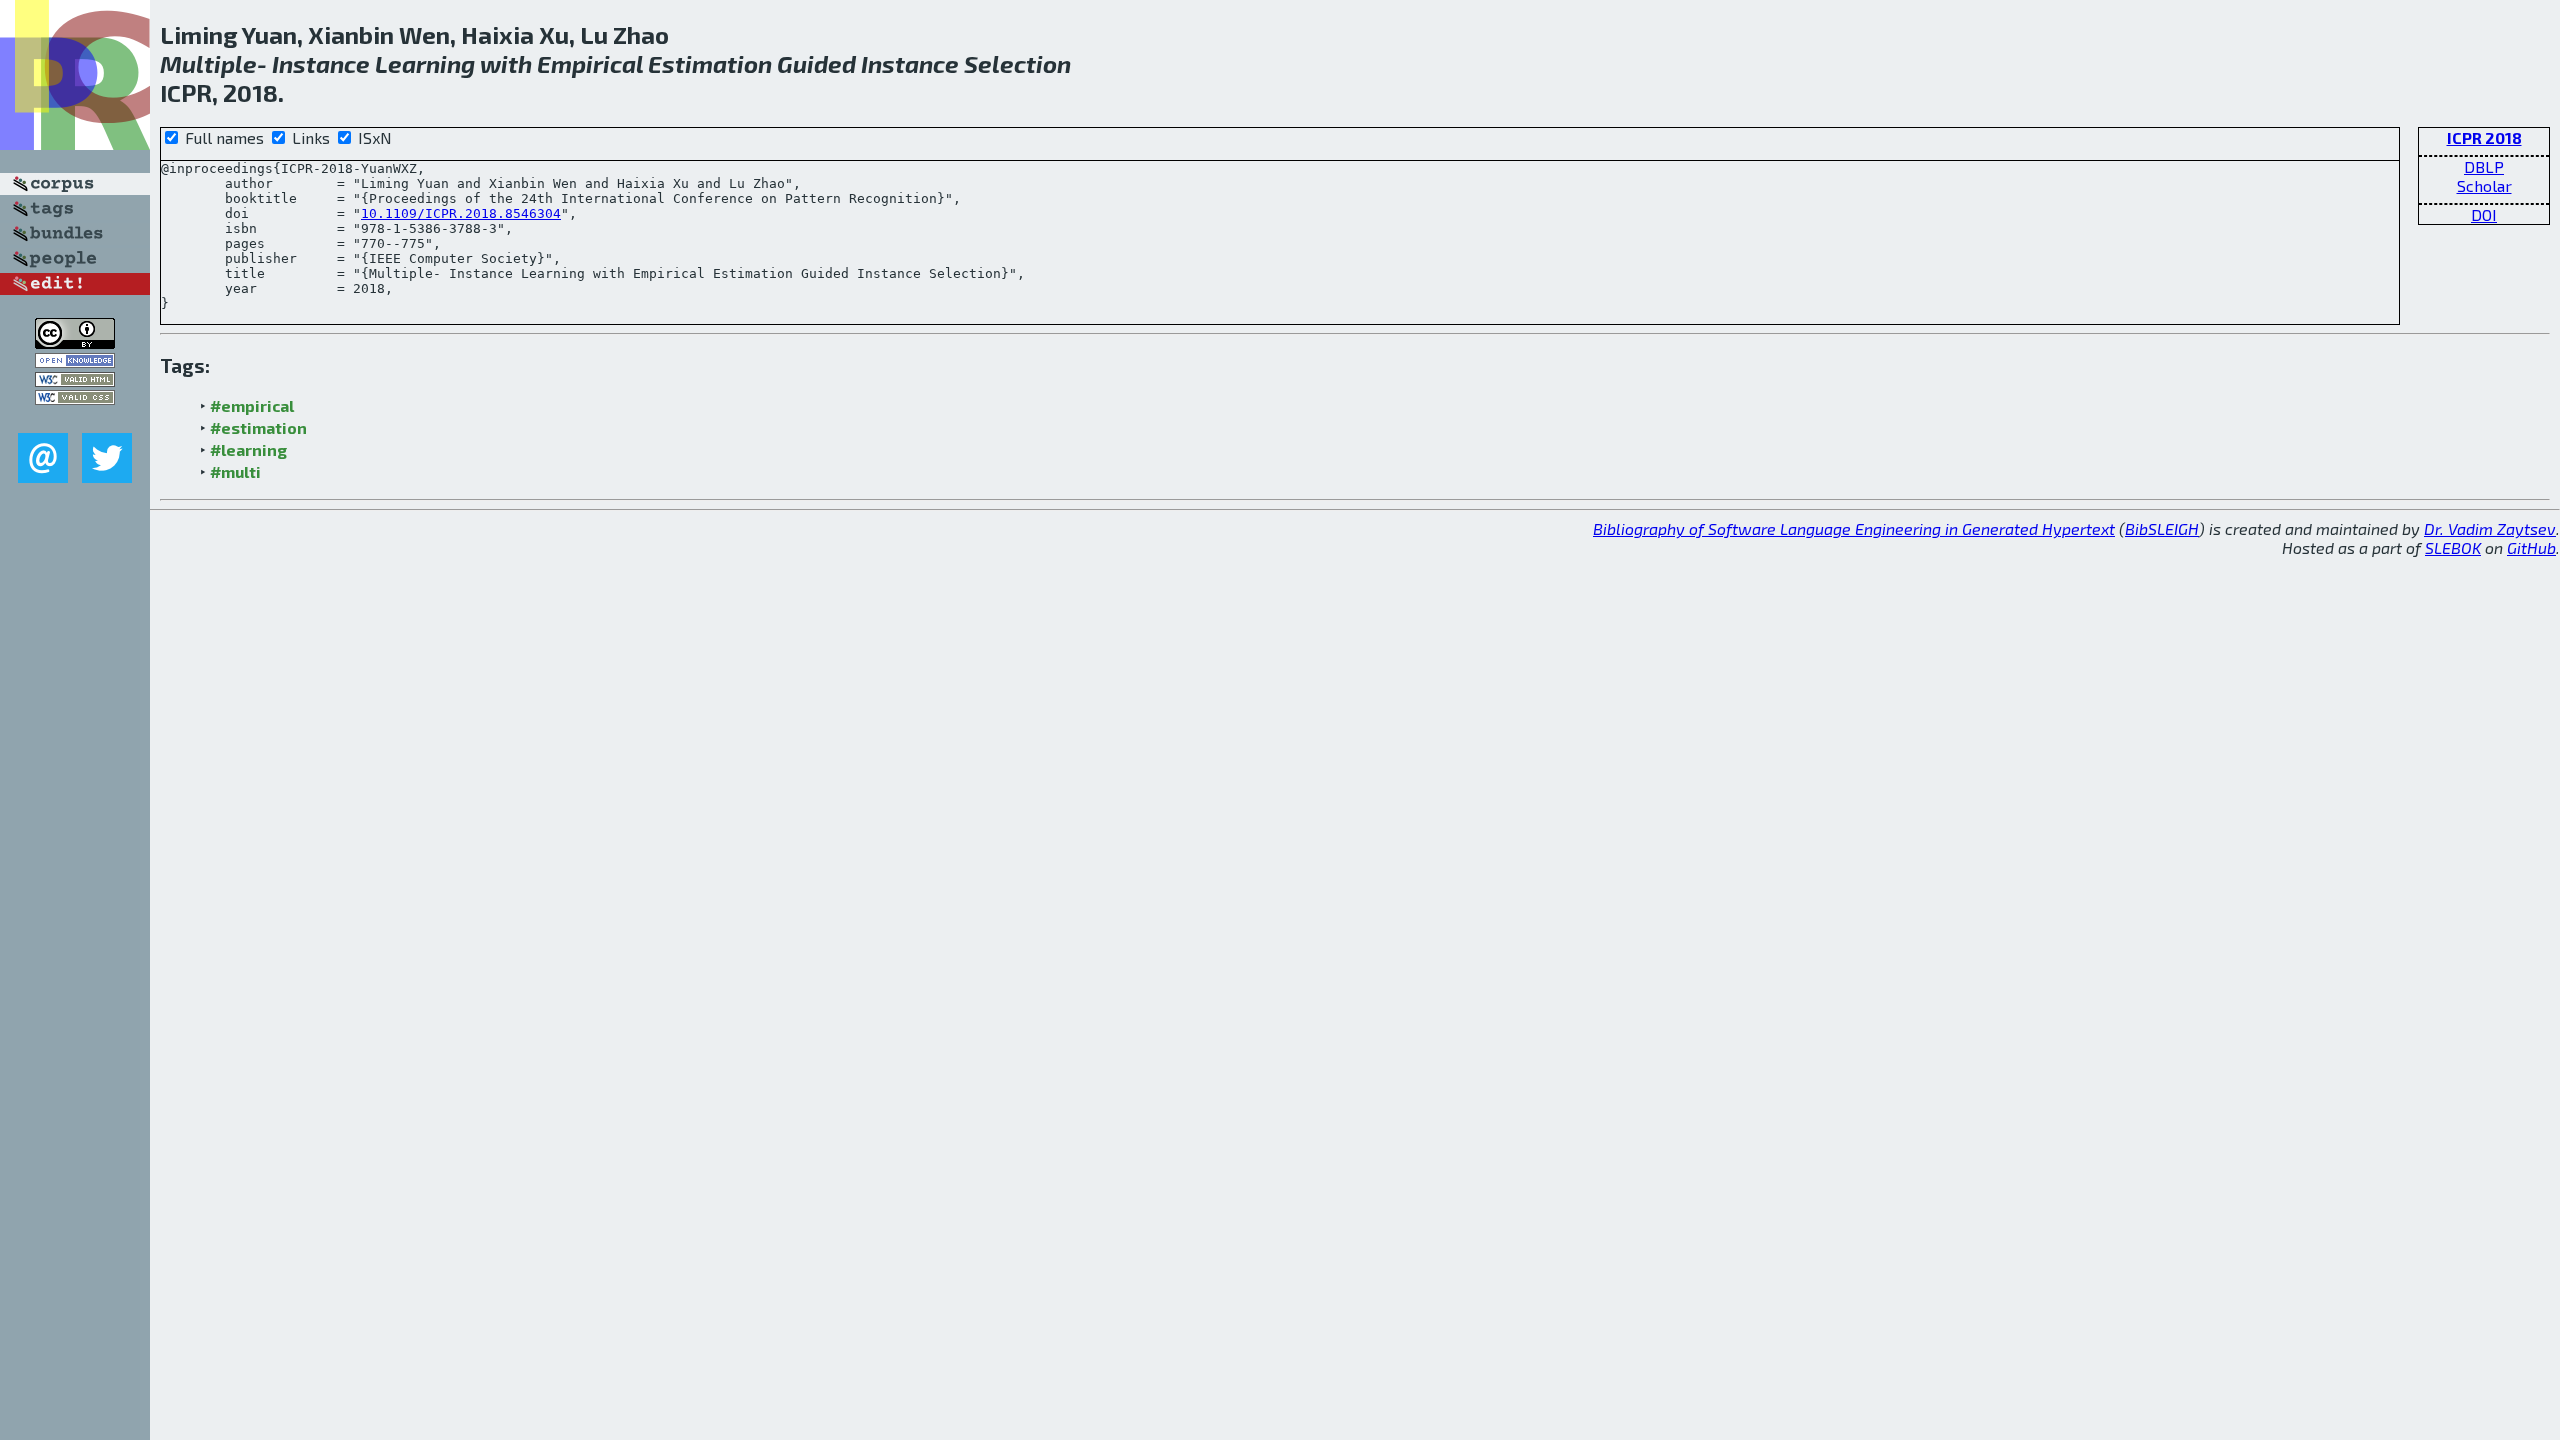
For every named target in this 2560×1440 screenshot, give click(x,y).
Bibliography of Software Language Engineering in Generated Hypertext (1854, 528)
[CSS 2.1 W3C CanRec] (75, 418)
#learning (248, 449)
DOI (2484, 214)
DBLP (2484, 166)
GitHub (2531, 547)
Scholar (2484, 185)
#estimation (258, 427)
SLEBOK (2453, 547)
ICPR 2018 (2484, 137)
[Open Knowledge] (75, 361)
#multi (235, 471)
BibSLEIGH (2162, 528)
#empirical (252, 405)
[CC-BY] (75, 342)
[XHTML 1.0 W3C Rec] (75, 380)
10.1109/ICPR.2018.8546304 (461, 213)
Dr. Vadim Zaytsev (2490, 528)
